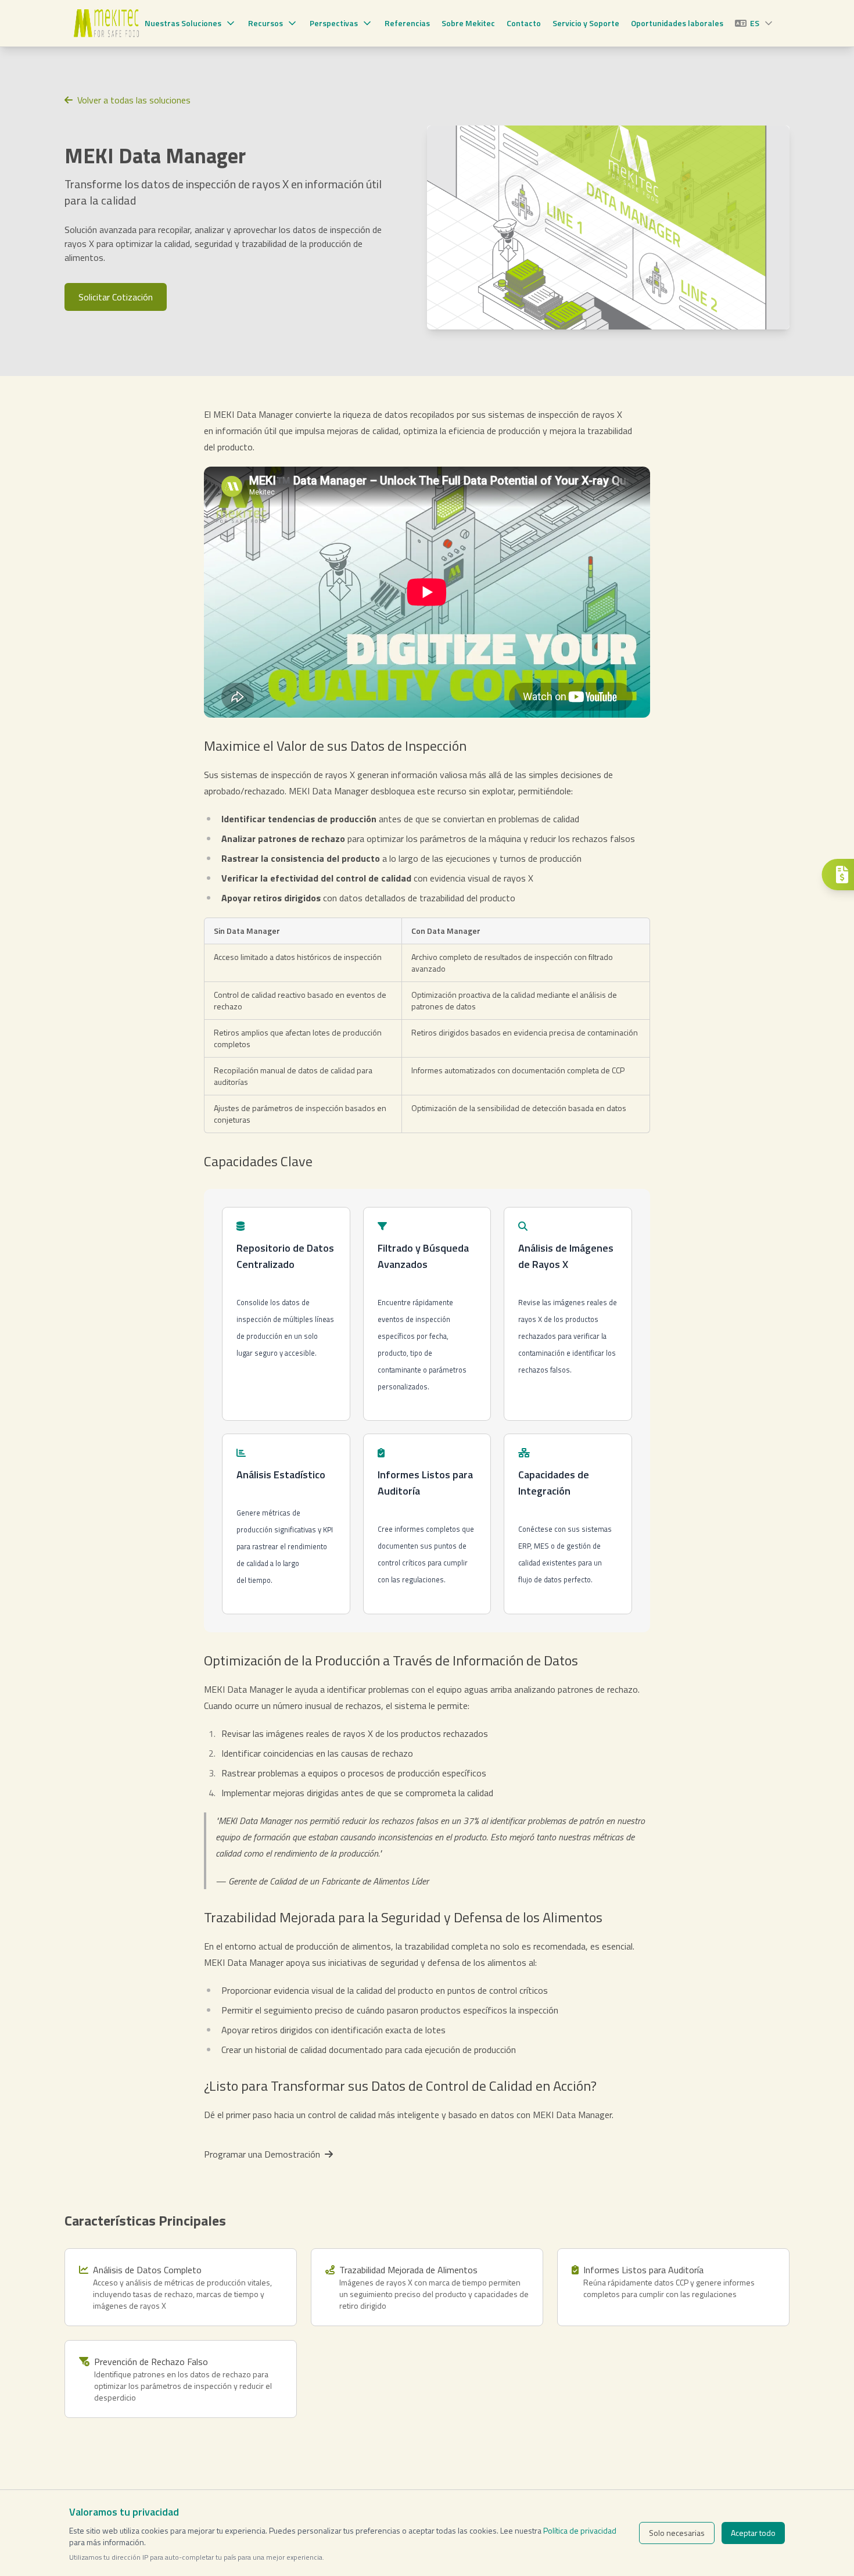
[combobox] (755, 23)
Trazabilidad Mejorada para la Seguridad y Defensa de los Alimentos (403, 1917)
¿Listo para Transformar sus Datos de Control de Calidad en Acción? (400, 2086)
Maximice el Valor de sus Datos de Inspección (335, 746)
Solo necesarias (677, 2533)
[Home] (106, 23)
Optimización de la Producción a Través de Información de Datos (391, 1660)
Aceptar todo (753, 2533)
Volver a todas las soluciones (134, 100)
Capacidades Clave (258, 1161)
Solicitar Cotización (116, 297)
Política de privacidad (580, 2530)
